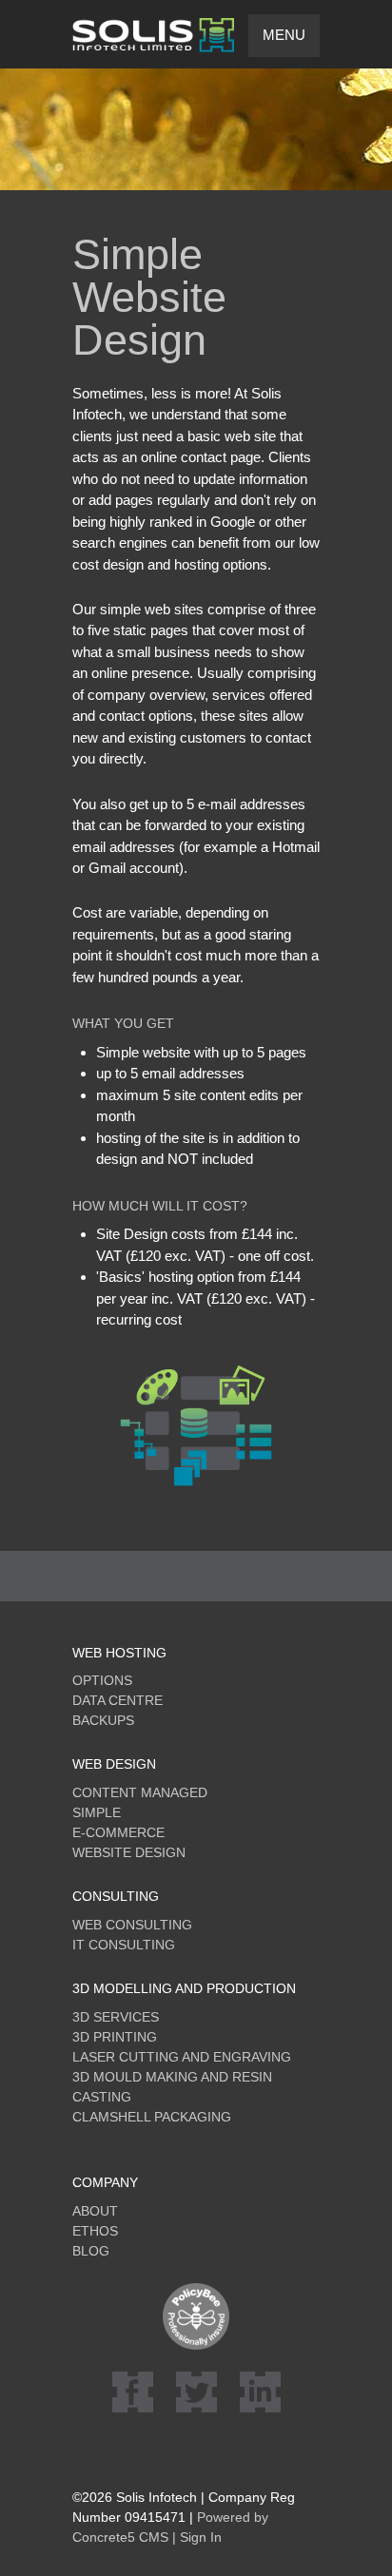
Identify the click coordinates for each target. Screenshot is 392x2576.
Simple (97, 1812)
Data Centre (118, 1700)
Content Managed (140, 1792)
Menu (284, 35)
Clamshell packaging (152, 2117)
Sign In (201, 2537)
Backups (103, 1720)
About (95, 2211)
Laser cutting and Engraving (182, 2057)
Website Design (129, 1852)
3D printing (115, 2037)
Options (102, 1680)
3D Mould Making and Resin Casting (172, 2087)
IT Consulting (124, 1945)
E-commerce (118, 1832)
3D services (116, 2017)
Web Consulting (132, 1925)
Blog (91, 2251)
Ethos (95, 2231)
